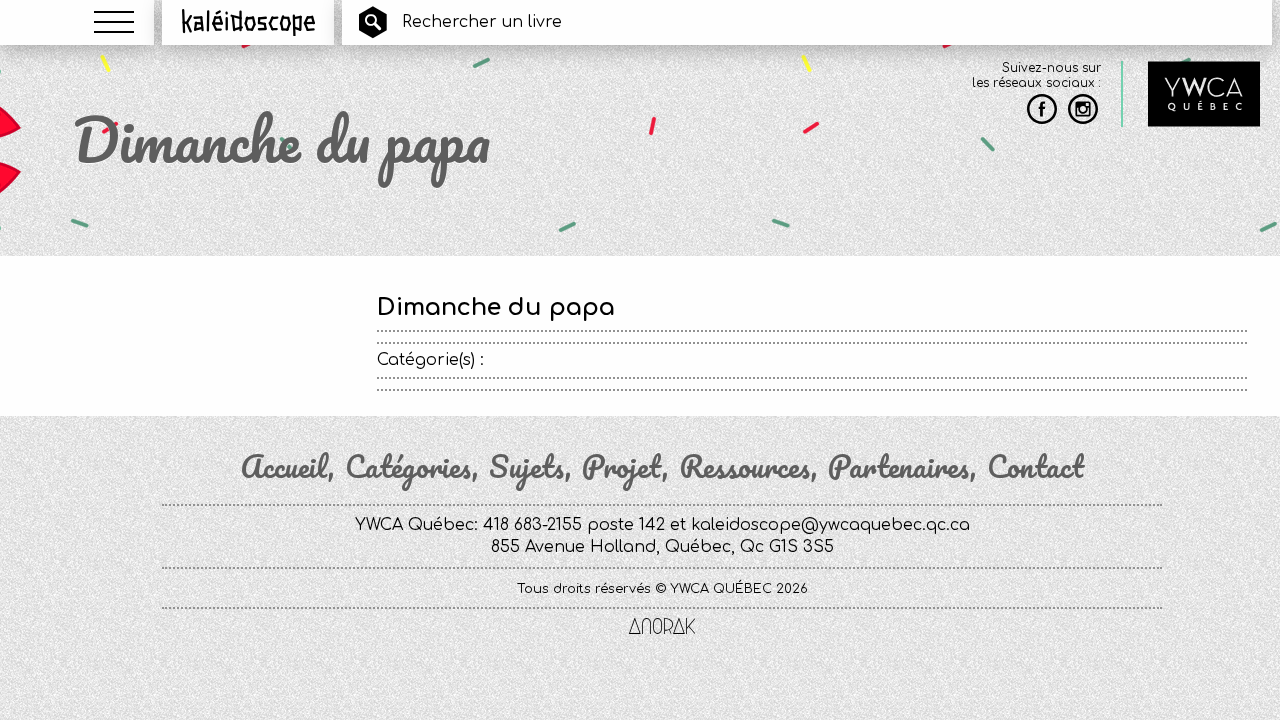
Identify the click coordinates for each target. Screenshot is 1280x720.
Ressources (745, 467)
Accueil (284, 467)
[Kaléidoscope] (248, 22)
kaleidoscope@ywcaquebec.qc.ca (830, 525)
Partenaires (899, 467)
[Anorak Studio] (662, 628)
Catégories (408, 467)
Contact (1035, 467)
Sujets (527, 467)
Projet (622, 467)
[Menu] (114, 22)
